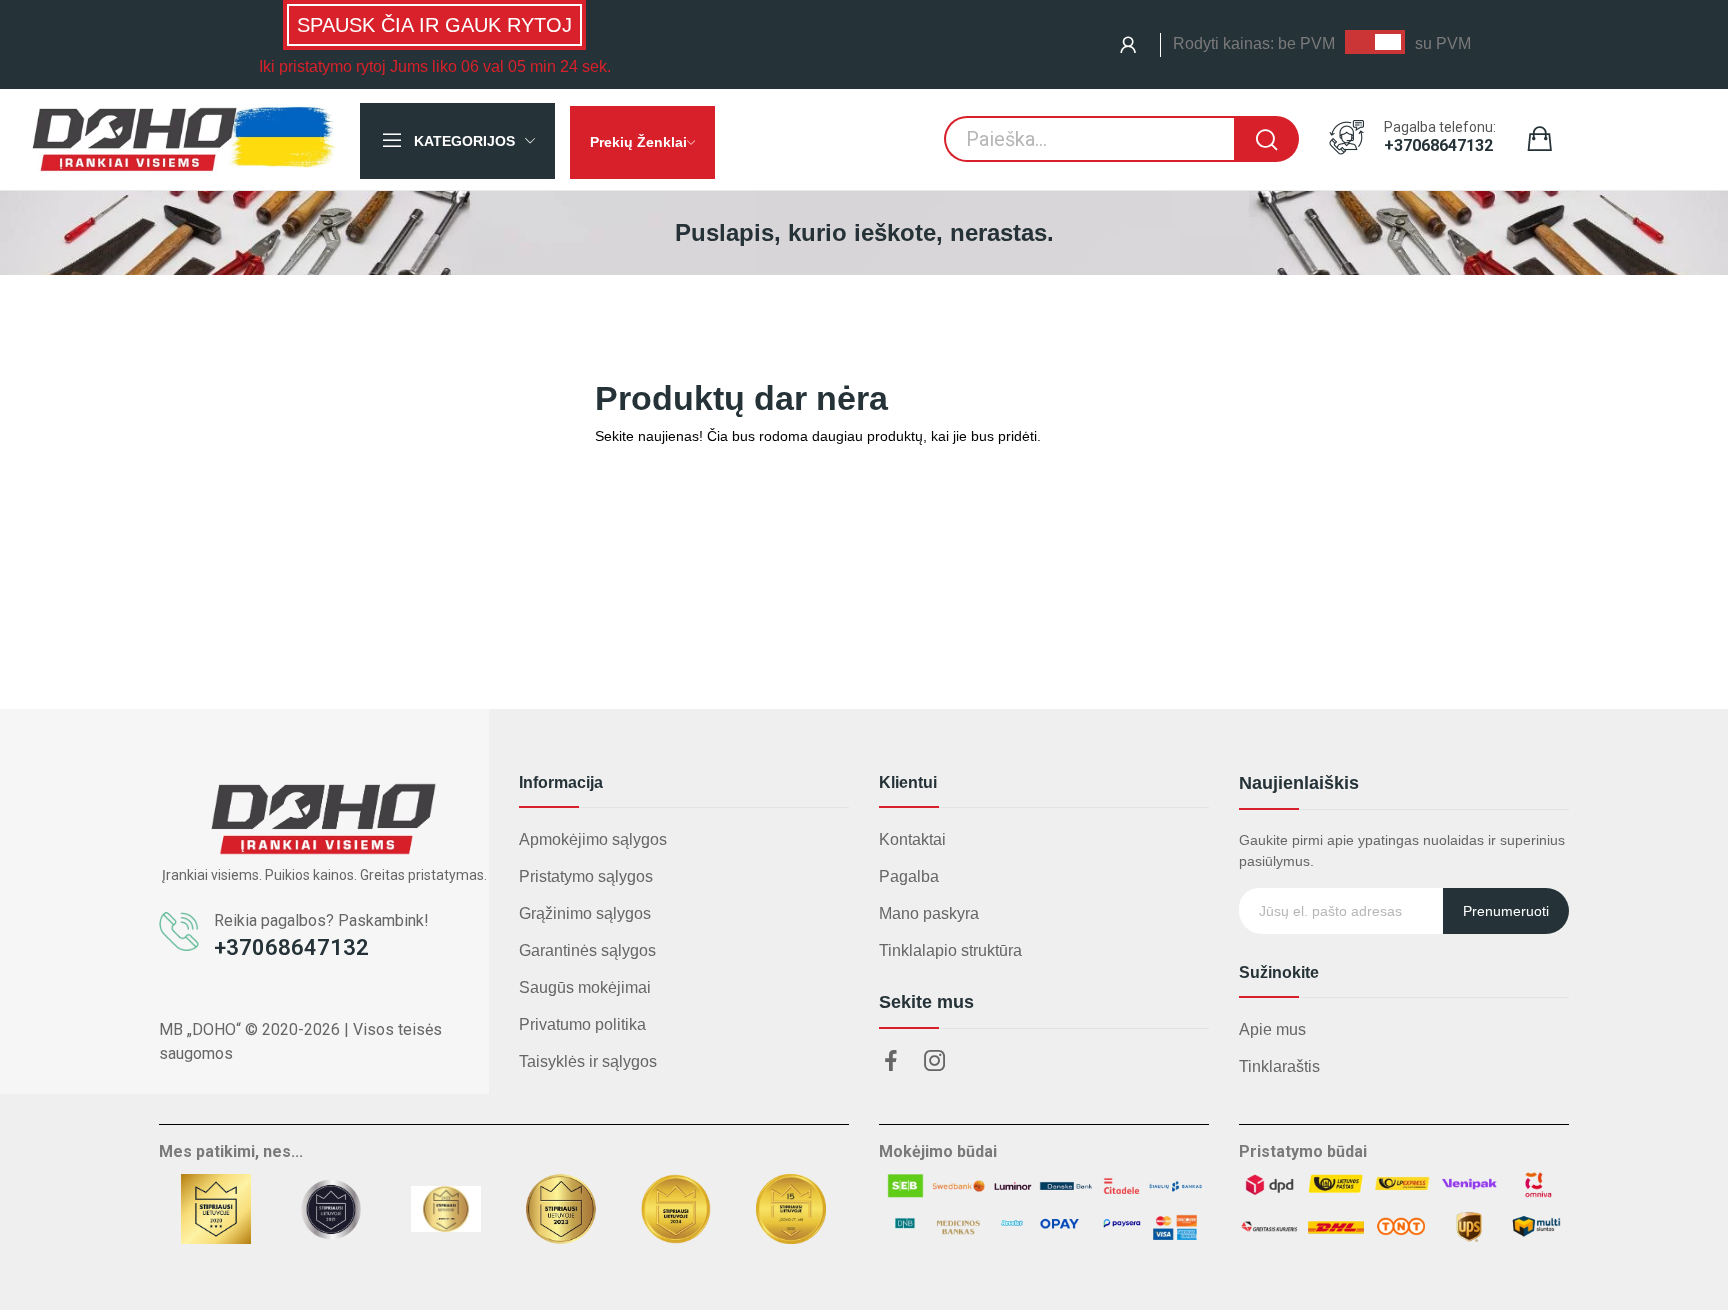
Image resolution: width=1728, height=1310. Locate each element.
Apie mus (1272, 1029)
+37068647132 (1438, 146)
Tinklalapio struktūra (950, 950)
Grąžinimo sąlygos (585, 913)
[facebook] (891, 1062)
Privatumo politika (582, 1024)
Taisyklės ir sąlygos (588, 1061)
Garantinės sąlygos (587, 950)
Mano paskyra (929, 913)
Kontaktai (912, 839)
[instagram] (935, 1062)
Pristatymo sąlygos (586, 876)
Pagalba (909, 876)
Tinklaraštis (1279, 1066)
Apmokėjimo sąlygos (593, 839)
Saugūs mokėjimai (585, 987)
